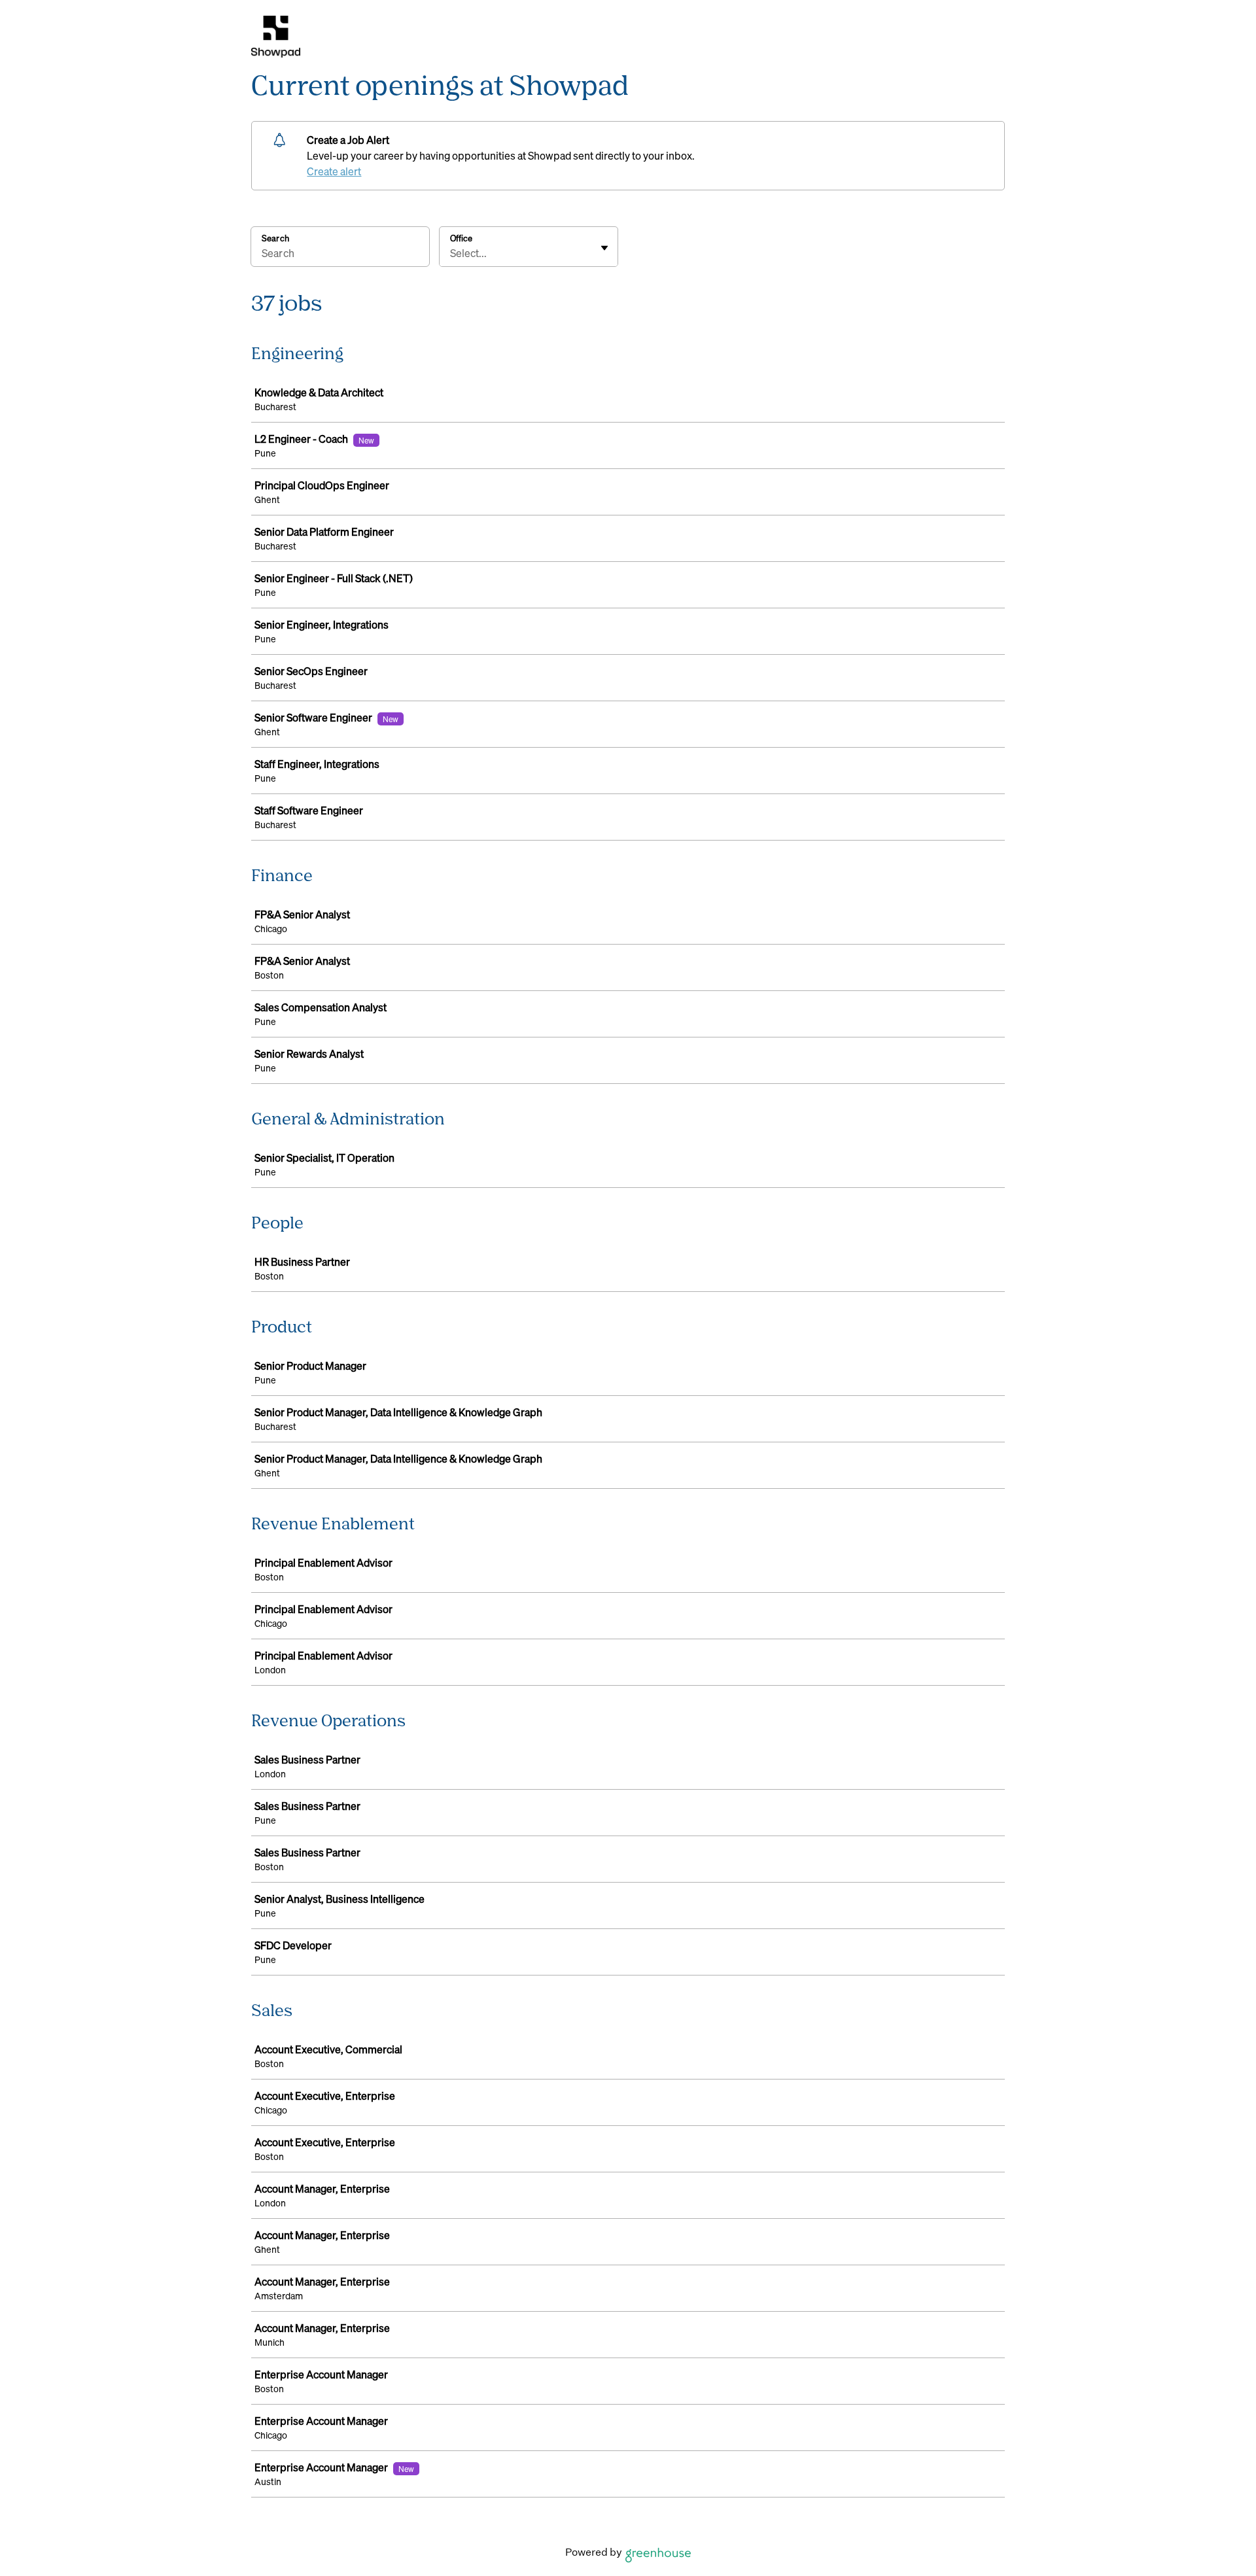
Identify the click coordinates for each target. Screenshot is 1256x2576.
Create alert (334, 171)
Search (275, 238)
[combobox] (451, 253)
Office (461, 238)
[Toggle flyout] (604, 248)
